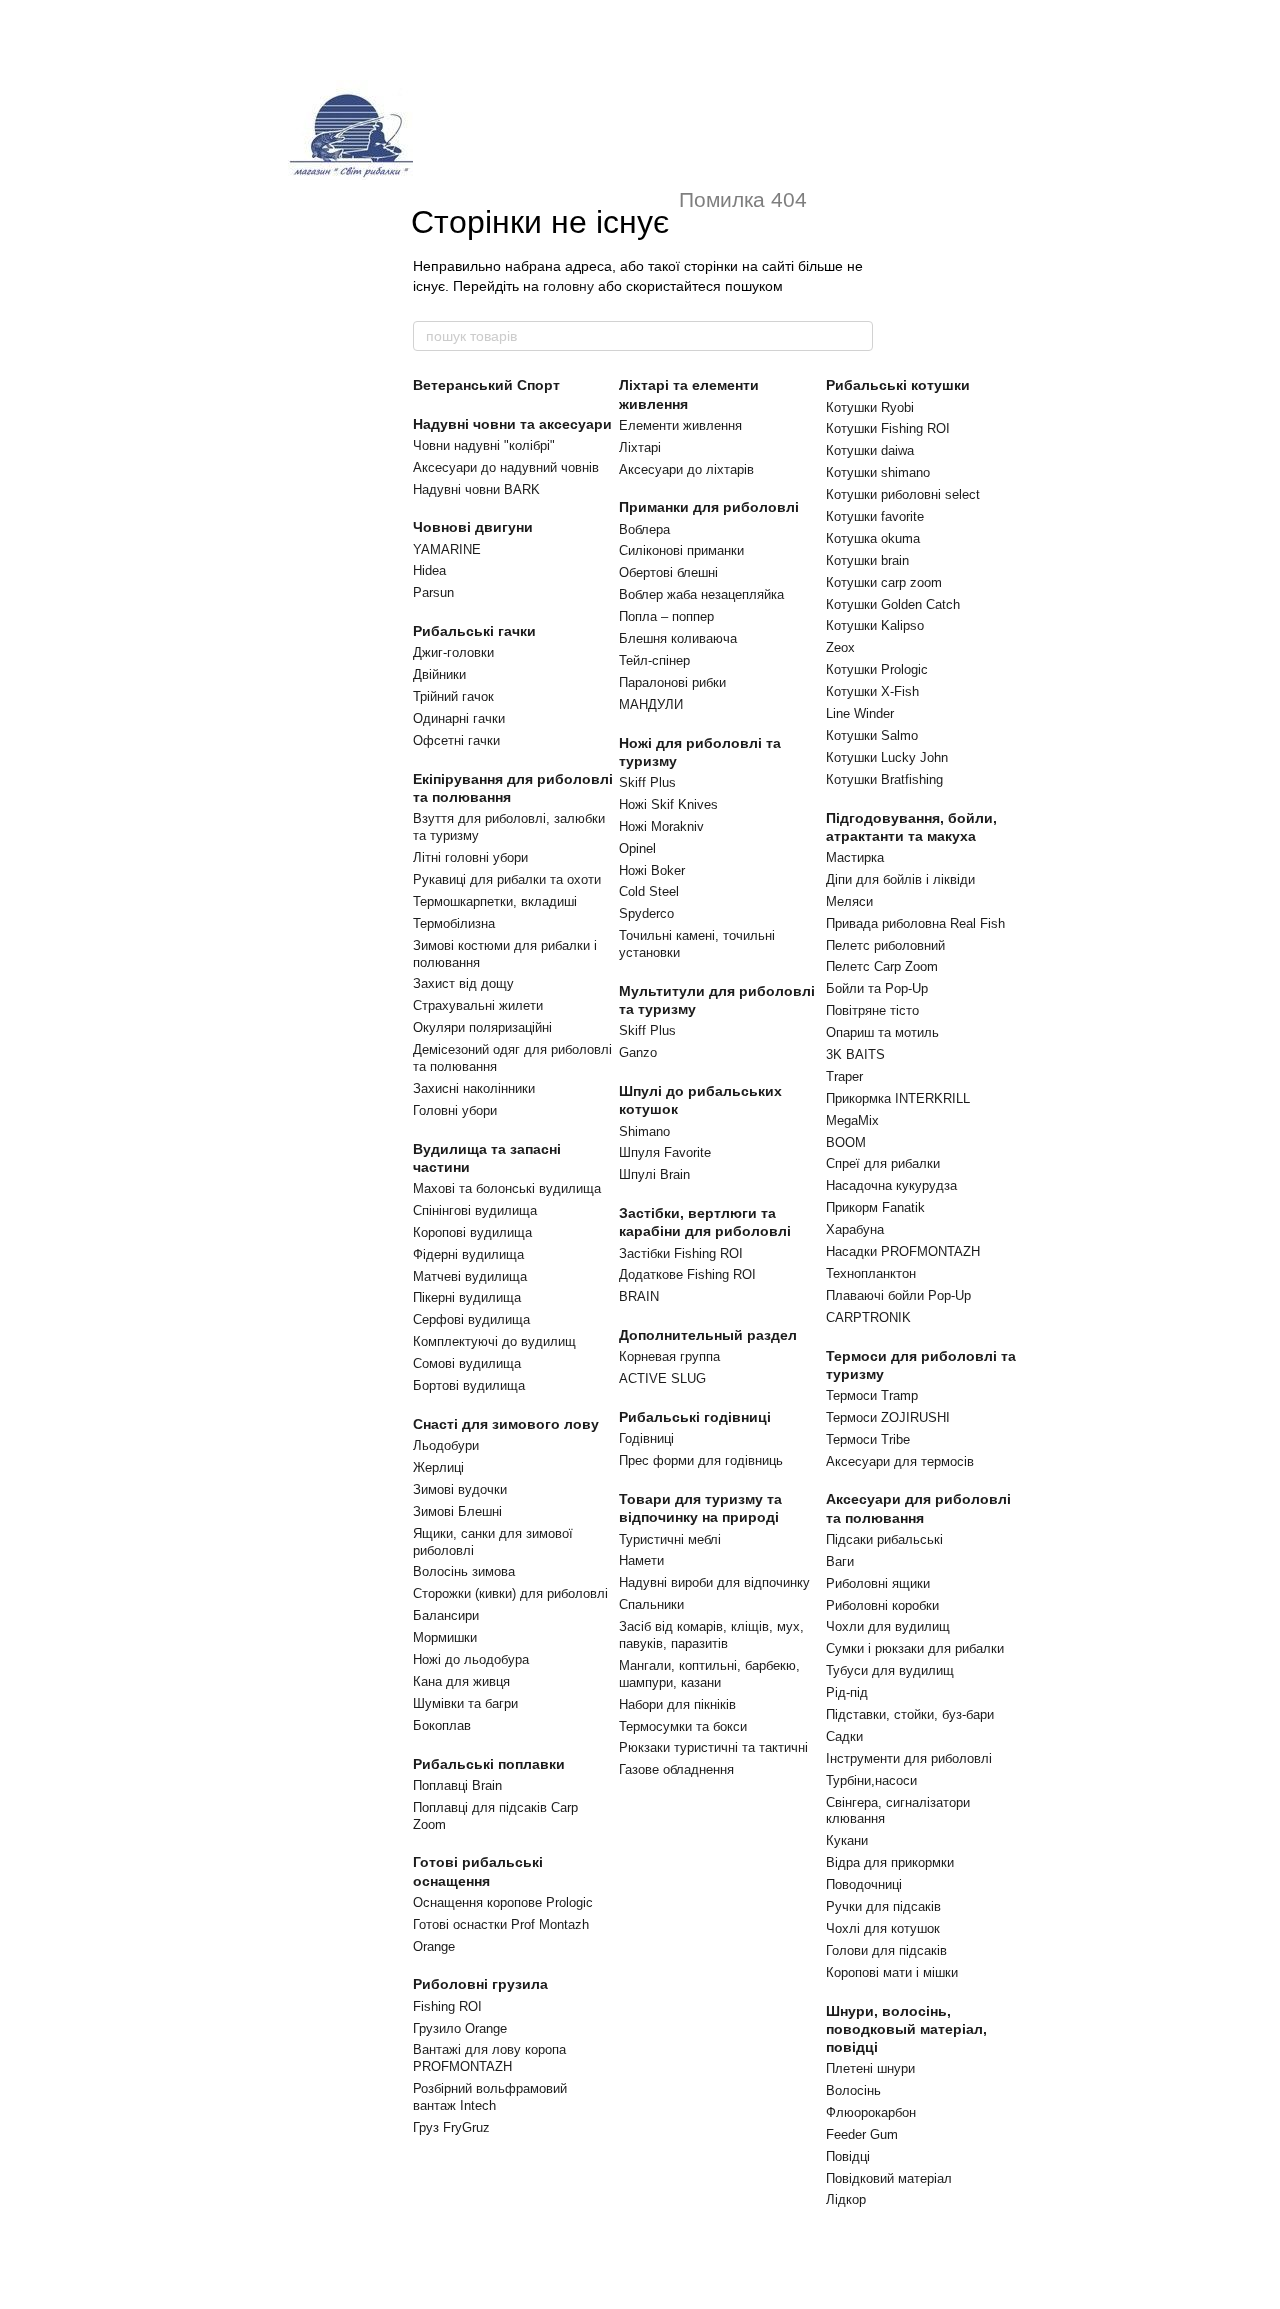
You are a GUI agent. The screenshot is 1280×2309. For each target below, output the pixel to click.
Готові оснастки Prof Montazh (501, 1924)
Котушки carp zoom (884, 582)
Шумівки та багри (465, 1703)
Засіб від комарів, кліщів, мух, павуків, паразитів (711, 1635)
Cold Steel (649, 891)
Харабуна (855, 1229)
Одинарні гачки (459, 718)
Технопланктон (871, 1273)
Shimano (644, 1131)
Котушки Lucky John (887, 757)
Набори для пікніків (677, 1704)
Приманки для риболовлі (709, 507)
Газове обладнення (676, 1769)
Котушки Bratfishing (884, 779)
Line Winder (860, 713)
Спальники (651, 1604)
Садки (844, 1736)
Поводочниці (864, 1884)
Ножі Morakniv (661, 826)
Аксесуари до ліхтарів (686, 469)
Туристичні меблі (670, 1539)
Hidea (429, 570)
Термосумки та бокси (683, 1726)
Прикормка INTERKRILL (898, 1098)
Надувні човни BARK (476, 489)
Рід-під (847, 1692)
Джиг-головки (453, 652)
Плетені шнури (870, 2068)
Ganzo (638, 1052)
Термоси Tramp (872, 1395)
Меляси (849, 901)
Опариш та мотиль (882, 1032)
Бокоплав (442, 1725)
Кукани (847, 1840)
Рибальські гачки (474, 631)
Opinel (637, 848)
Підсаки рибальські (884, 1539)
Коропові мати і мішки (892, 1972)
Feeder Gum (862, 2134)
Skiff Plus (647, 782)
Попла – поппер (666, 616)
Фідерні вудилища (468, 1254)
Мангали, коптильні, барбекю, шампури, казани (709, 1674)
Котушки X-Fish (872, 691)
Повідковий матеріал (889, 2178)
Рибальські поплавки (489, 1764)
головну (568, 286)
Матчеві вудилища (470, 1276)
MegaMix (852, 1120)
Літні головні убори (470, 857)
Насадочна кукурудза (891, 1185)
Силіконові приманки (681, 550)
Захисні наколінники (474, 1088)
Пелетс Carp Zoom (882, 966)
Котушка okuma (873, 538)
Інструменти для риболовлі (909, 1758)
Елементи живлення (680, 425)
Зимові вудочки (460, 1489)
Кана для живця (461, 1681)
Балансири (446, 1615)
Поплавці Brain (457, 1785)
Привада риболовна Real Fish (915, 923)
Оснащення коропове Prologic (503, 1902)
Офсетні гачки (456, 740)
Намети (641, 1560)
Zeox (840, 647)
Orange (434, 1946)
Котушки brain (867, 560)
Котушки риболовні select (903, 494)
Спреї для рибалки (883, 1163)
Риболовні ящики (878, 1583)
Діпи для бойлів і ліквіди (900, 879)
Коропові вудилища (472, 1232)
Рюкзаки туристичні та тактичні (713, 1747)
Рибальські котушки (898, 385)
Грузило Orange (460, 2028)
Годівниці (646, 1438)
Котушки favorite (875, 516)
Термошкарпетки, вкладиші (495, 901)
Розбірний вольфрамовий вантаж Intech (490, 2097)
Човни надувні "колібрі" (484, 445)
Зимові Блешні (457, 1511)
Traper (844, 1076)
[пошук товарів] (857, 336)
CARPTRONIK (868, 1317)
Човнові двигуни (473, 527)
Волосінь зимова (464, 1571)
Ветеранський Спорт (486, 385)
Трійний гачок (453, 696)
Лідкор (846, 2199)
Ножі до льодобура (471, 1659)
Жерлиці (438, 1467)
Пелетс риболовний (885, 945)
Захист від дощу (463, 983)
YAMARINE (447, 549)
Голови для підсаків (886, 1950)
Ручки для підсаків (883, 1906)
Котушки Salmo (872, 735)
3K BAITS (855, 1054)
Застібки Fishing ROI (681, 1253)
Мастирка (855, 857)
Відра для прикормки (890, 1862)
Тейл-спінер (654, 660)
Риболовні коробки (882, 1605)
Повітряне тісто (872, 1010)
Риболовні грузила (480, 1984)
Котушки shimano (878, 472)
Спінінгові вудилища (475, 1210)
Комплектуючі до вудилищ (494, 1341)
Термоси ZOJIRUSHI (888, 1417)
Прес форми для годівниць (701, 1460)
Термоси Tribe (868, 1439)
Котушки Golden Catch (893, 604)
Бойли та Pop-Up (877, 988)
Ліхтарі (640, 447)
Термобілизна (454, 923)
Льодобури (446, 1445)
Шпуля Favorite (665, 1152)
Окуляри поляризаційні (482, 1027)
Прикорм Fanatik (875, 1207)
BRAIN (639, 1296)
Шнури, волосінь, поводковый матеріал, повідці (906, 2029)
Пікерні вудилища (467, 1297)
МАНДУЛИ (651, 704)
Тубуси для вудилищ (890, 1670)
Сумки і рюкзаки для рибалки (915, 1648)
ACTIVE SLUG (662, 1378)
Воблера (644, 529)
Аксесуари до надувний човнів (506, 467)
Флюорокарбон (871, 2112)
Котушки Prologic (877, 669)
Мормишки (445, 1637)
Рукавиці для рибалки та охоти (507, 879)
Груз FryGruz (451, 2127)
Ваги (840, 1561)
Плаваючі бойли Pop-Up (898, 1295)
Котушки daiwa (870, 450)
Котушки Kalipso (875, 625)
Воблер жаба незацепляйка (701, 594)
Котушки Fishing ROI (888, 428)
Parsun (433, 592)
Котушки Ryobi (870, 407)
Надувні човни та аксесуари (512, 424)
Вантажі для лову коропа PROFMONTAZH (489, 2058)
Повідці (848, 2156)
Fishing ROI (447, 2006)
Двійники (439, 674)
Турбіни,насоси (871, 1780)
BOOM (846, 1142)
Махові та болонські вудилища (507, 1188)
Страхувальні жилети (478, 1005)
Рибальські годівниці (695, 1417)
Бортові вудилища (469, 1385)
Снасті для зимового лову (506, 1424)
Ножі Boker (652, 870)
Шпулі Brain (654, 1174)
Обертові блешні (668, 572)
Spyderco (646, 913)
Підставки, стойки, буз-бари (910, 1714)
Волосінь (853, 2090)
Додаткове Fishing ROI (687, 1274)
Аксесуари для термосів (900, 1461)
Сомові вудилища (467, 1363)
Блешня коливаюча (678, 638)
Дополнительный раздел (708, 1335)
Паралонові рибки (672, 682)
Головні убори (455, 1110)
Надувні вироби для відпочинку (714, 1582)
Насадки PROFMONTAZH (903, 1251)
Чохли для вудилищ (888, 1626)
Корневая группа (669, 1356)
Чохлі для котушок (883, 1928)
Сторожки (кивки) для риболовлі (510, 1593)
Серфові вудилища (471, 1319)
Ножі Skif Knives (668, 804)
